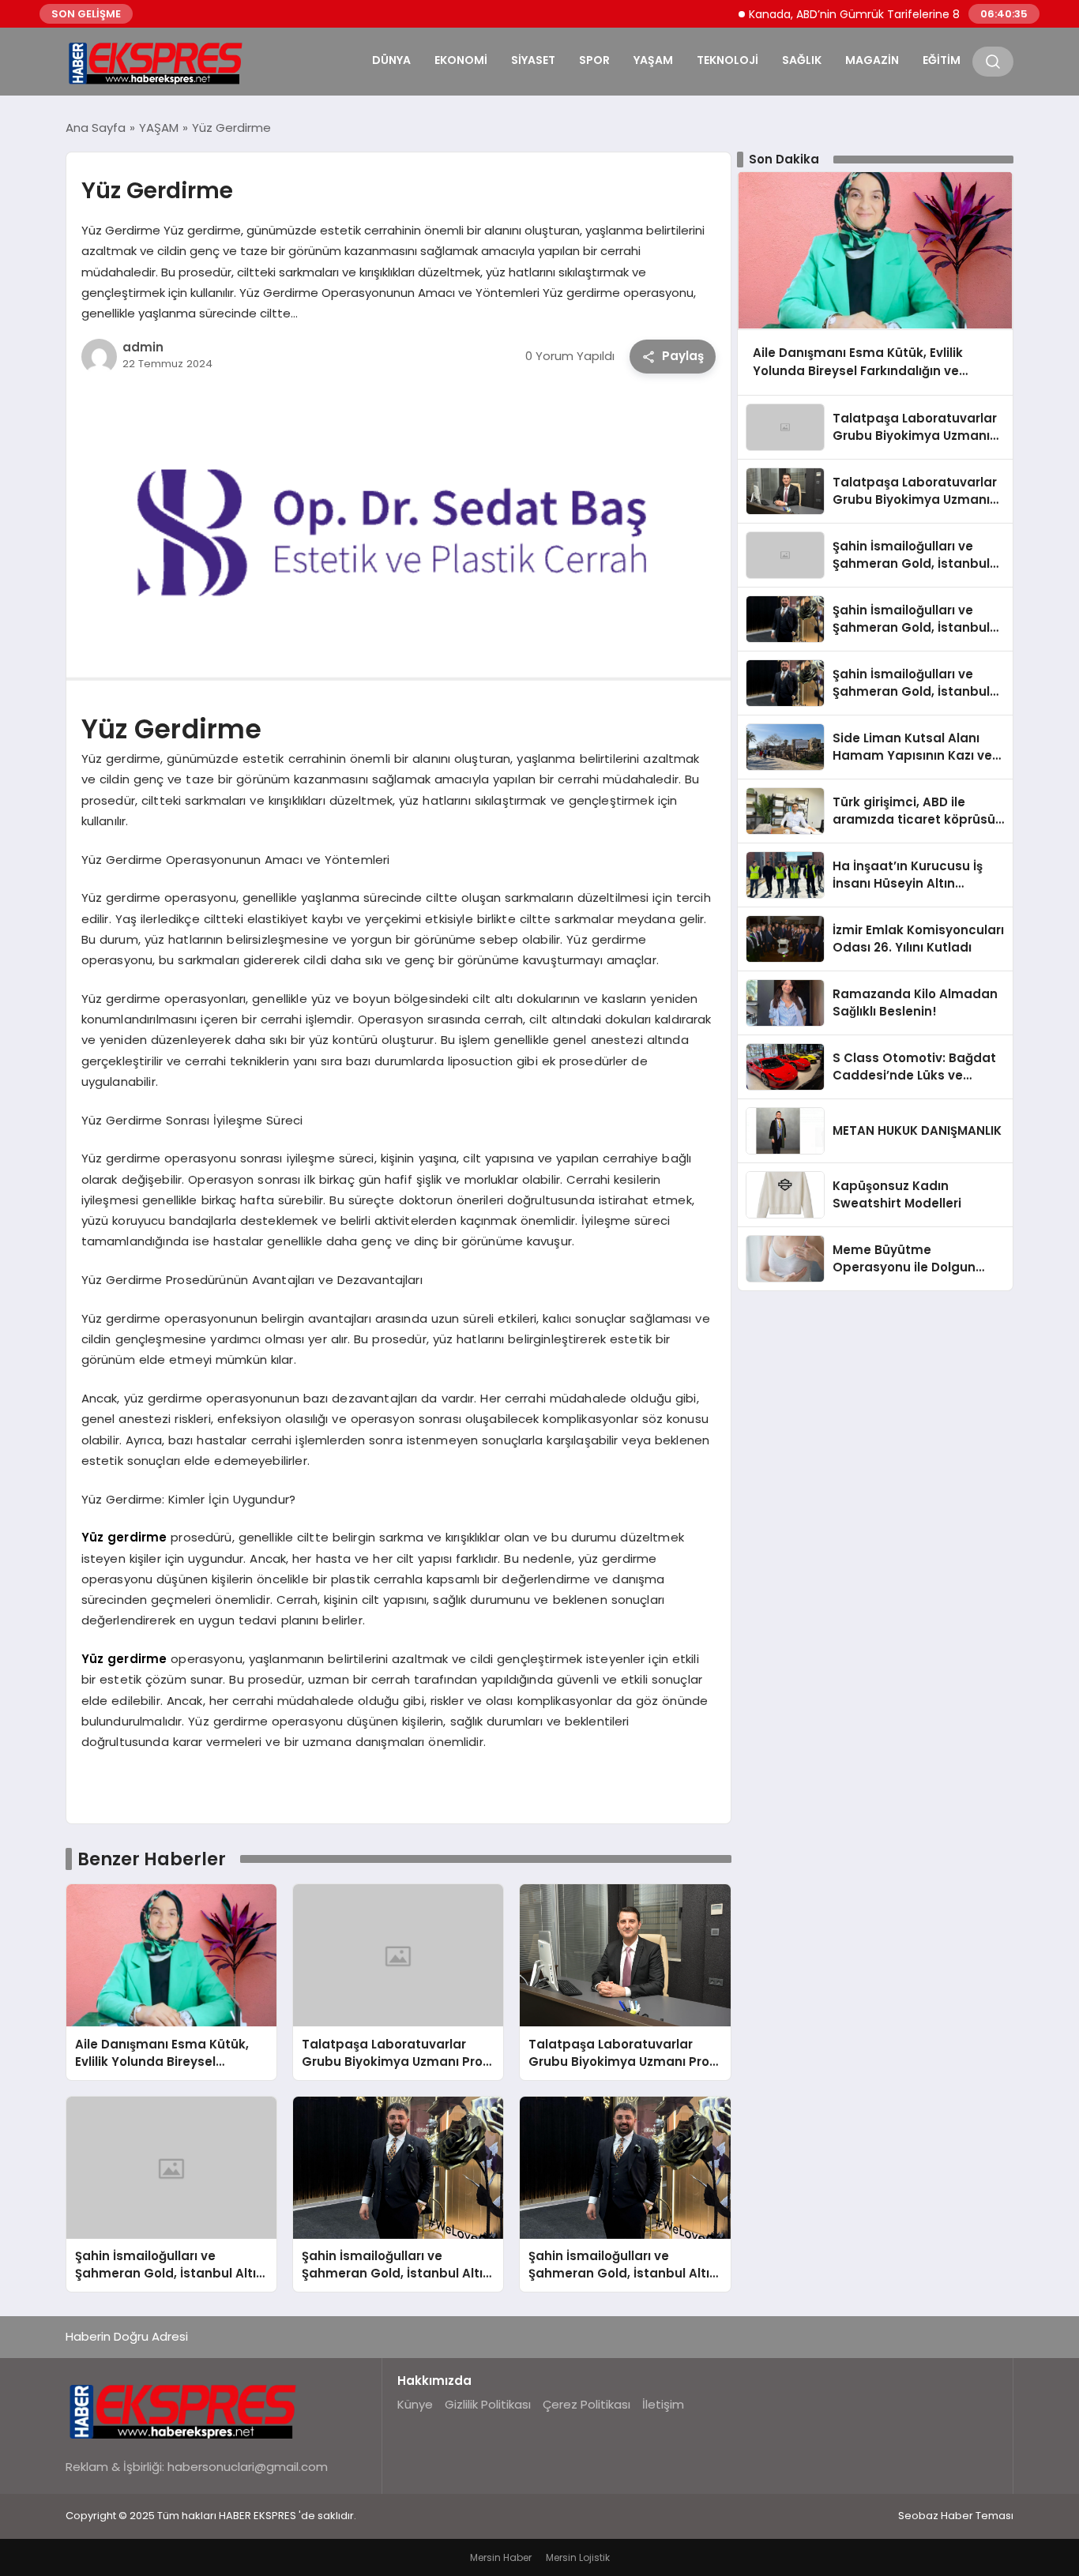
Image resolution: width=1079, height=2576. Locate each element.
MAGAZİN (872, 60)
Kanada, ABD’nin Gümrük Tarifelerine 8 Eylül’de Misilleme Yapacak (889, 14)
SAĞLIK (802, 60)
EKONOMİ (461, 60)
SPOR (594, 60)
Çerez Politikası (586, 2404)
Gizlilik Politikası (488, 2404)
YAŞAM (653, 60)
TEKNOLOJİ (727, 60)
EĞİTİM (942, 60)
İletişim (663, 2404)
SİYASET (533, 60)
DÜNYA (391, 60)
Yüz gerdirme (124, 1537)
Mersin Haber (501, 2557)
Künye (415, 2404)
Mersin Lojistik (578, 2557)
